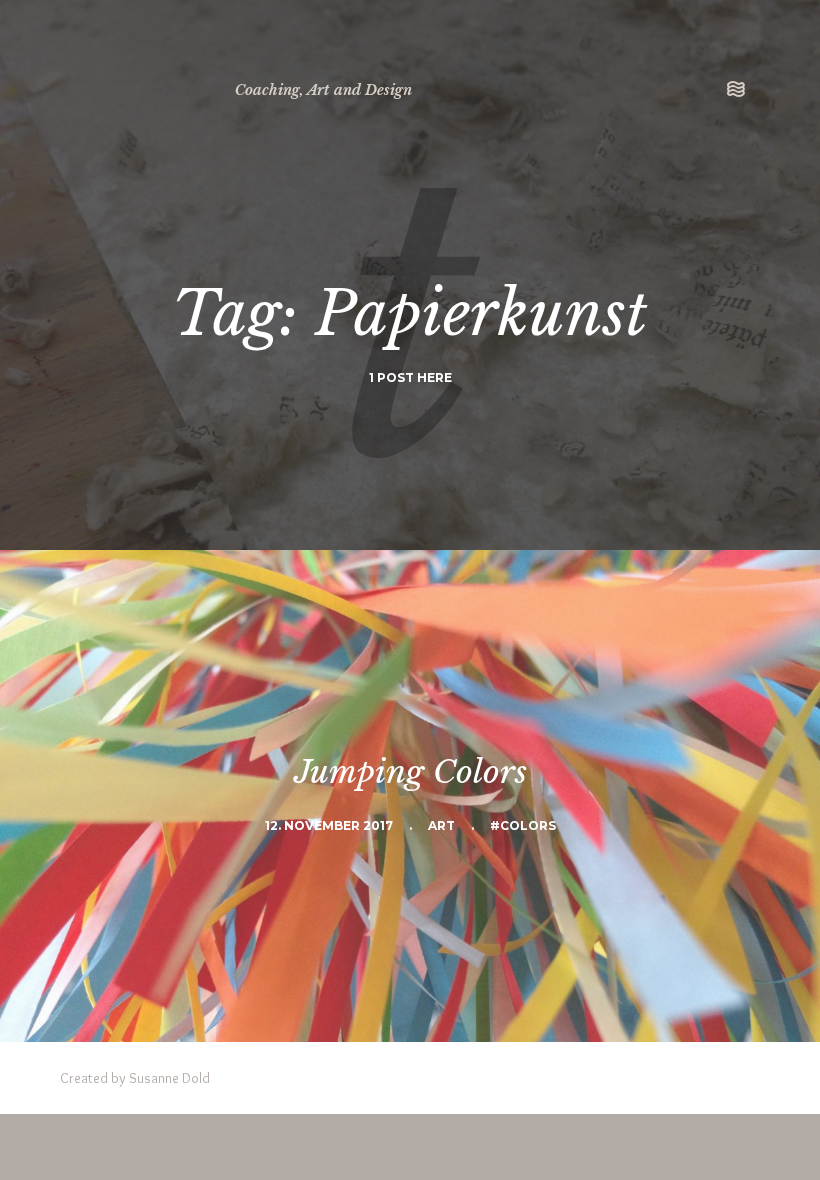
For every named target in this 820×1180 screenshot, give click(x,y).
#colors (523, 825)
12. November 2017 (329, 825)
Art (441, 825)
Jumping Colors (410, 772)
